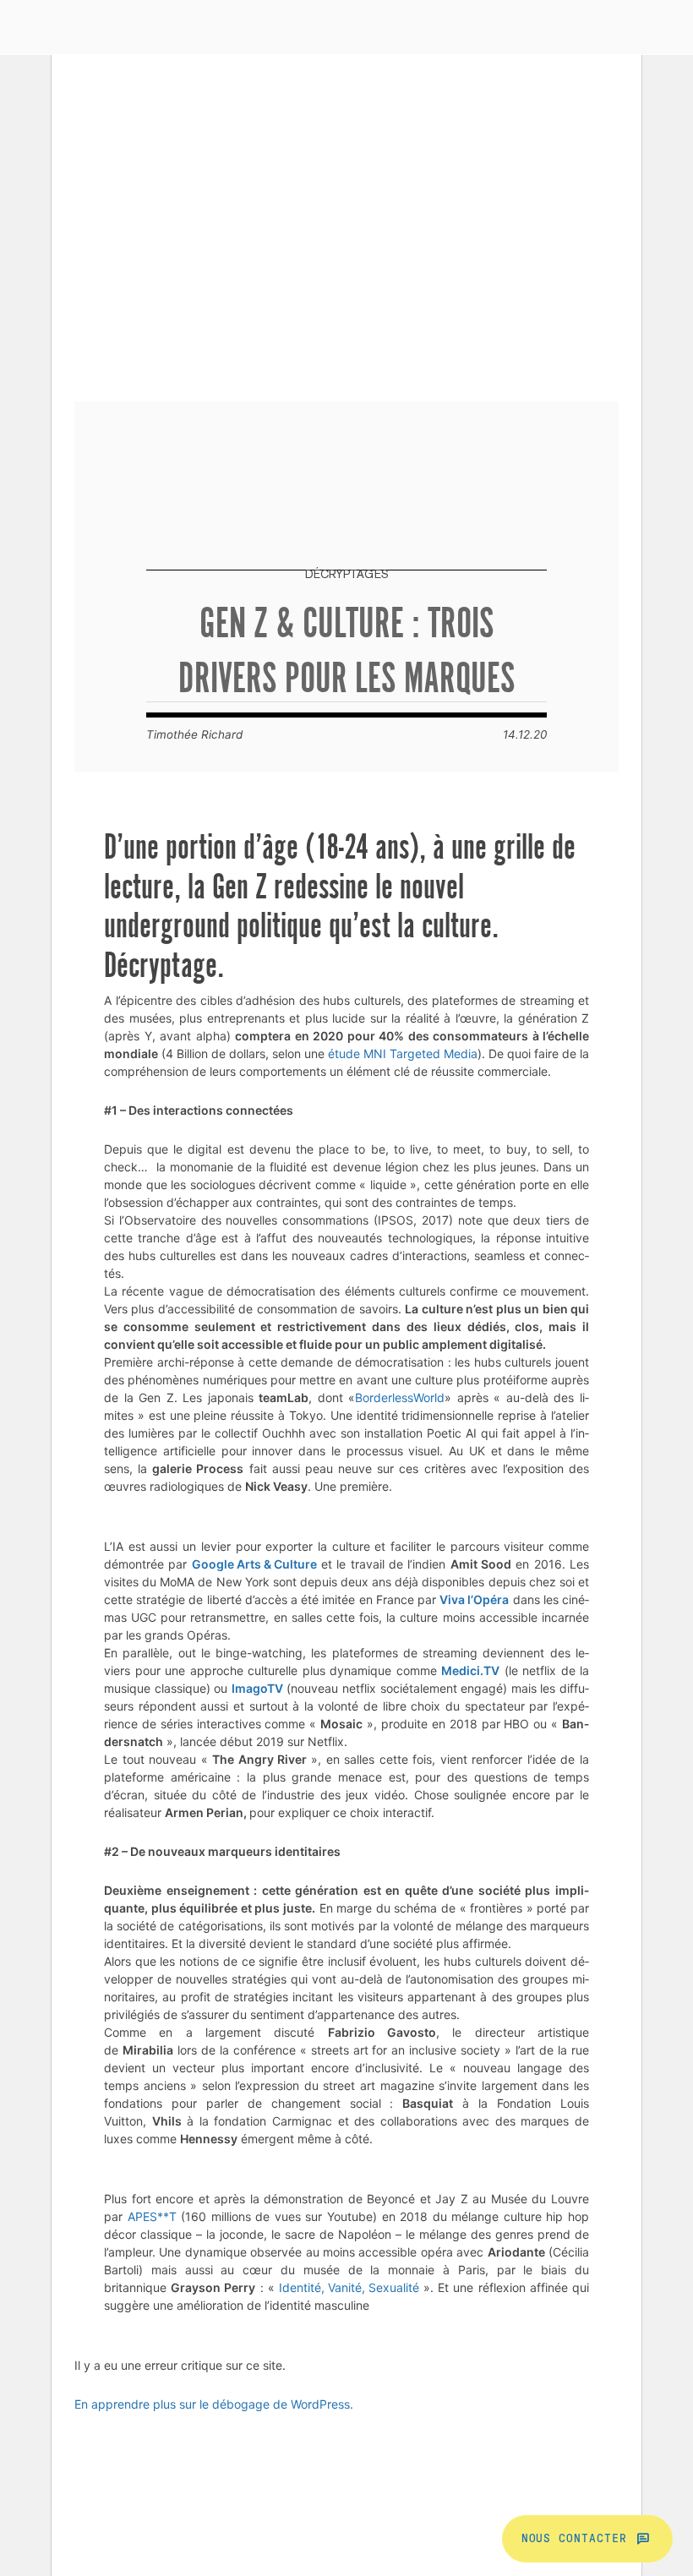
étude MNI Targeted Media (403, 1053)
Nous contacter (574, 2539)
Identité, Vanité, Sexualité (349, 2287)
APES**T (152, 2216)
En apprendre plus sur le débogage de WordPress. (214, 2404)
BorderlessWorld (400, 1397)
